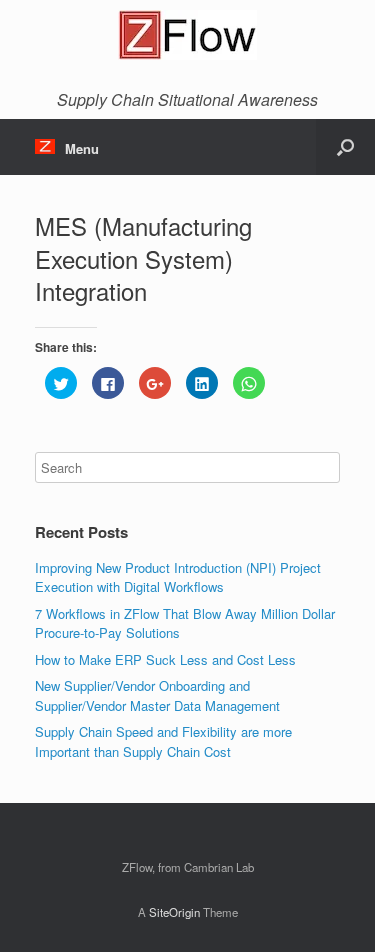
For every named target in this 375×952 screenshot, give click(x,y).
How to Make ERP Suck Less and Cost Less (165, 659)
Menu (82, 148)
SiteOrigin (174, 912)
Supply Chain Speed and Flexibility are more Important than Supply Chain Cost (163, 741)
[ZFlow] (187, 35)
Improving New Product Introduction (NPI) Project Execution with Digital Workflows (178, 577)
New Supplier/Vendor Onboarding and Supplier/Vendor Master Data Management (157, 695)
